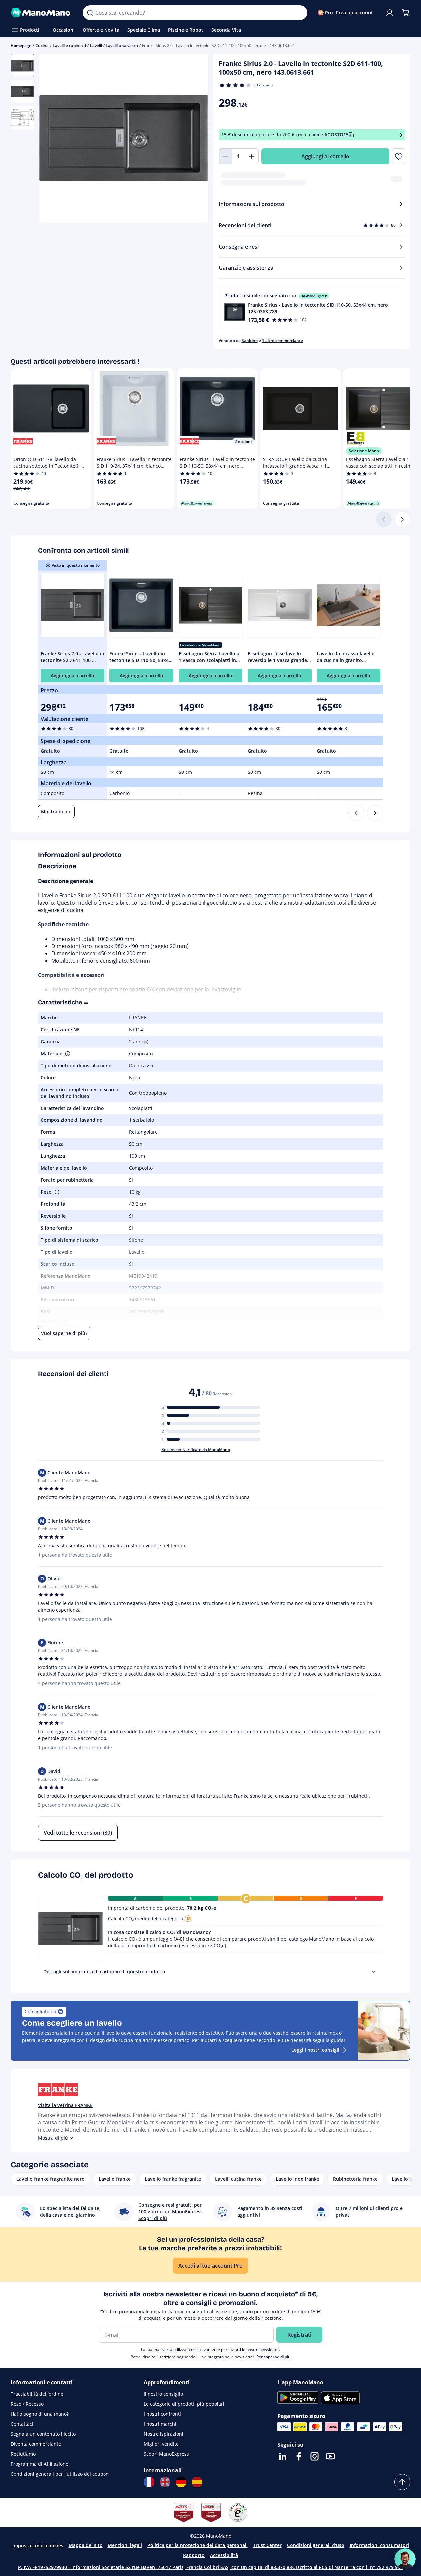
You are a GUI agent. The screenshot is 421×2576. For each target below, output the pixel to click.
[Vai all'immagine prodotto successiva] (195, 139)
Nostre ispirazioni (164, 2434)
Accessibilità (224, 2555)
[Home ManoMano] (41, 13)
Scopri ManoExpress (166, 2454)
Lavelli (96, 45)
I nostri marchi (160, 2424)
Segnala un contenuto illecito (43, 2434)
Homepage (21, 45)
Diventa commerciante (36, 2444)
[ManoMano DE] (181, 2482)
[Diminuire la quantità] (225, 156)
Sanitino (250, 341)
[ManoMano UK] (165, 2482)
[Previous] (356, 813)
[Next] (375, 813)
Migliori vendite (161, 2444)
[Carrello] (406, 13)
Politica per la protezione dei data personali (198, 2545)
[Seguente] (402, 519)
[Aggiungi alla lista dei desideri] (399, 156)
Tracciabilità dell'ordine (37, 2394)
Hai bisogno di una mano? (40, 2414)
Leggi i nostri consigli (315, 2050)
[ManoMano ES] (197, 2482)
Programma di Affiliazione (39, 2464)
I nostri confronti (162, 2414)
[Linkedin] (283, 2456)
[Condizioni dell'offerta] (401, 135)
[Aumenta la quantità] (252, 156)
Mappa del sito (86, 2545)
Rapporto (194, 2555)
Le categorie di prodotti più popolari (184, 2404)
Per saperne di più (273, 2357)
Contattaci (22, 2424)
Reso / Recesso (27, 2404)
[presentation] (374, 1972)
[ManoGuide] (405, 2559)
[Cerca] (90, 13)
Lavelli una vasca (122, 45)
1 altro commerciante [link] (282, 341)
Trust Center (267, 2545)
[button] (312, 308)
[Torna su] (402, 2482)
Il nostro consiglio (163, 2394)
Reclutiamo (23, 2454)
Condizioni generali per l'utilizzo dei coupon (60, 2474)
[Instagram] (315, 2456)
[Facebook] (299, 2456)
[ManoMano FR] (149, 2482)
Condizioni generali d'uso (316, 2545)
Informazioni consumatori (379, 2545)
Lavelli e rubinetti (69, 45)
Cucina (42, 45)
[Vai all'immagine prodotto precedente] (53, 139)
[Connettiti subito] (390, 13)
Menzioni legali (125, 2545)
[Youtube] (330, 2456)
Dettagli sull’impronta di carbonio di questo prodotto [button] (104, 1971)
